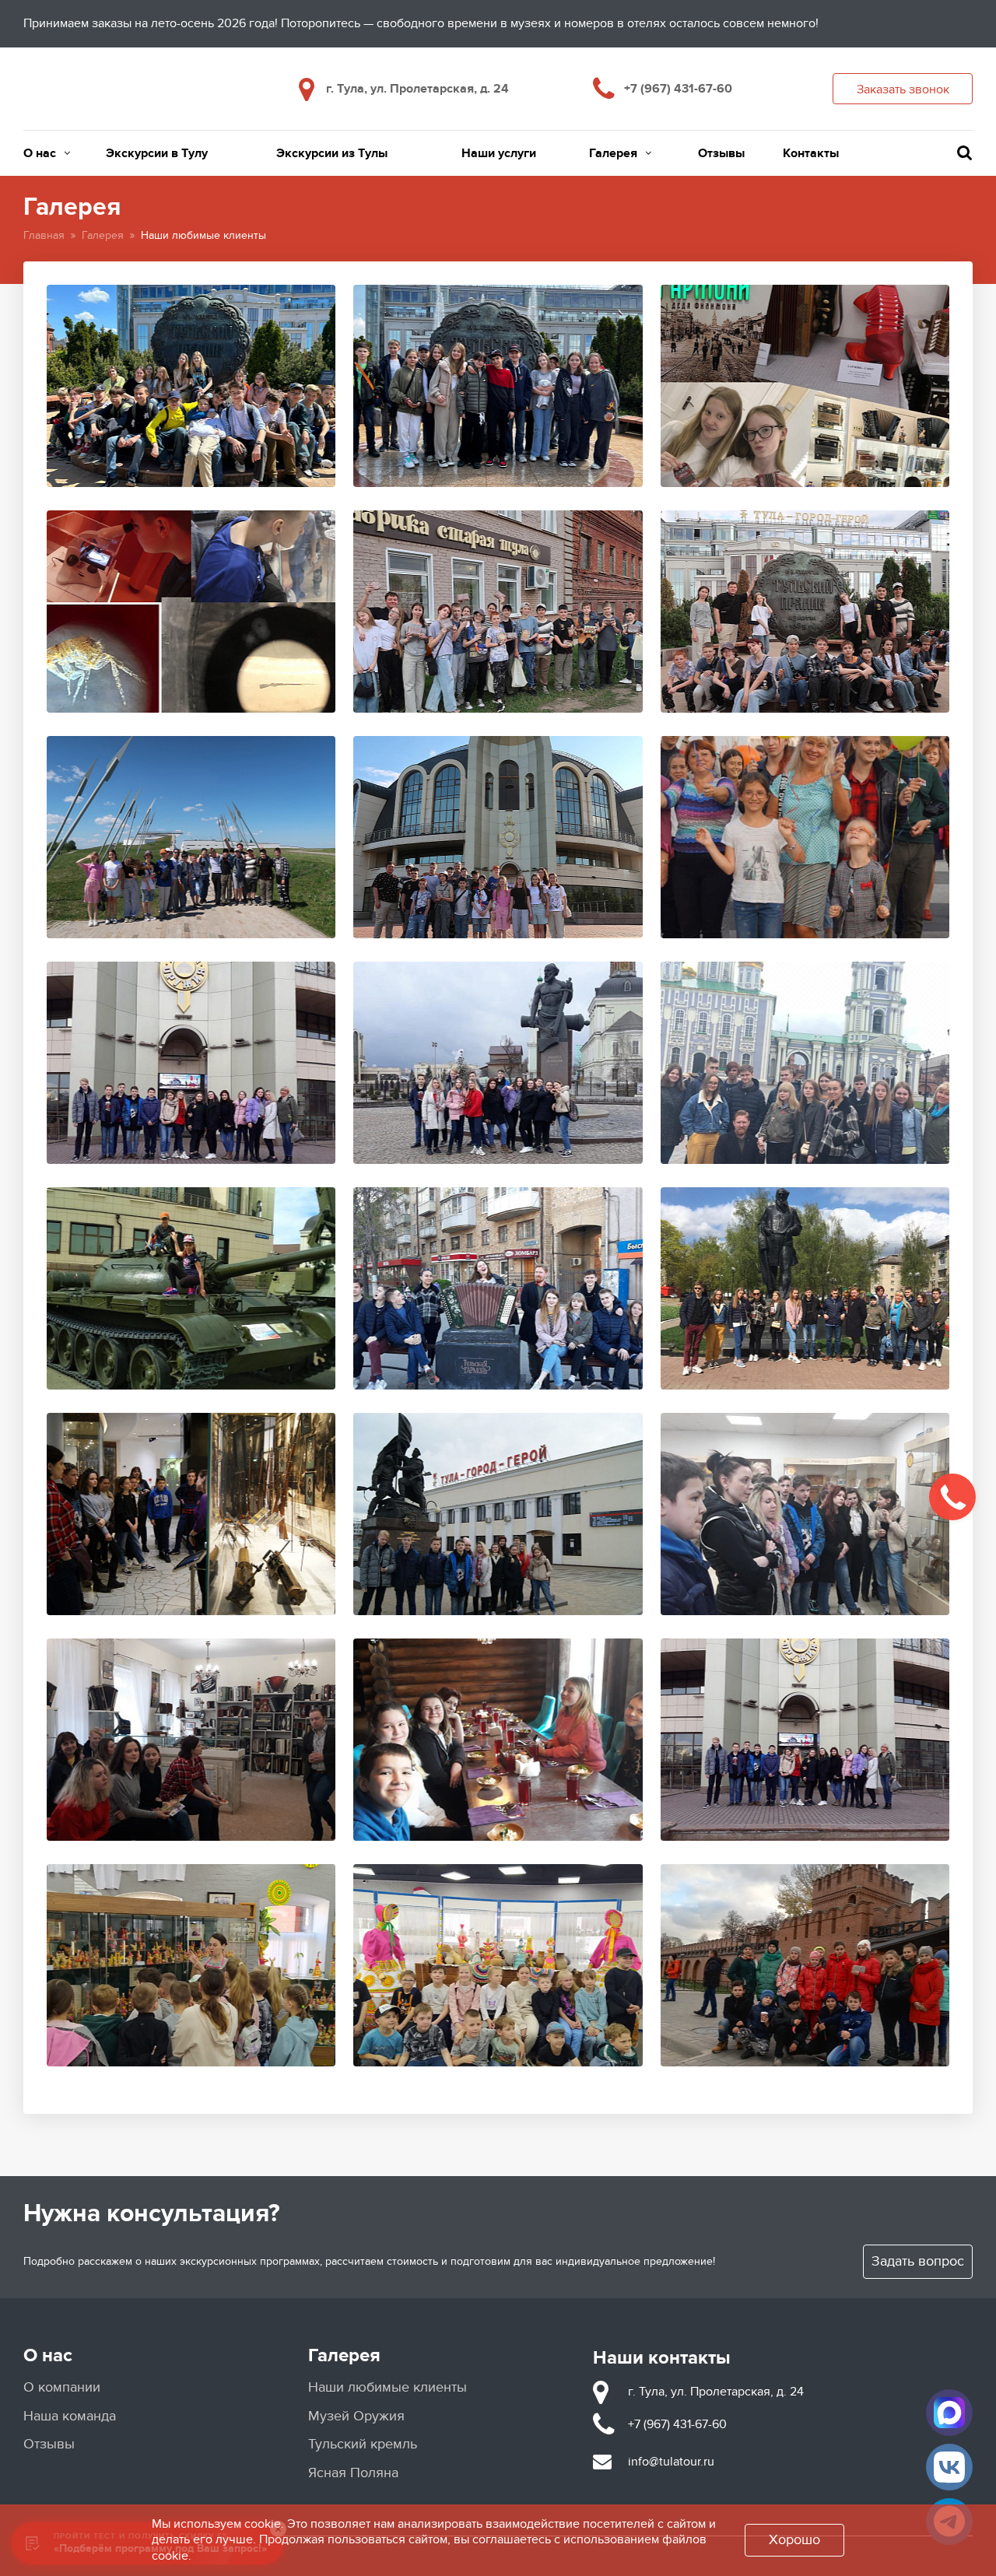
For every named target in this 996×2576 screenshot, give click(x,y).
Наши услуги (499, 153)
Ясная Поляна (353, 2473)
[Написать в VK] (949, 2467)
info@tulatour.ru (671, 2462)
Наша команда (70, 2416)
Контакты (811, 153)
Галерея (613, 153)
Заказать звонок (903, 89)
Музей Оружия (356, 2416)
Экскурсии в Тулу (157, 153)
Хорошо (794, 2540)
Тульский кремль (363, 2444)
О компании (62, 2387)
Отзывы (721, 153)
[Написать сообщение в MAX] (949, 2413)
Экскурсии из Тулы (332, 153)
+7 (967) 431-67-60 (678, 89)
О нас (40, 153)
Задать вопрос (918, 2261)
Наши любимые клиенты (388, 2387)
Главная (44, 235)
